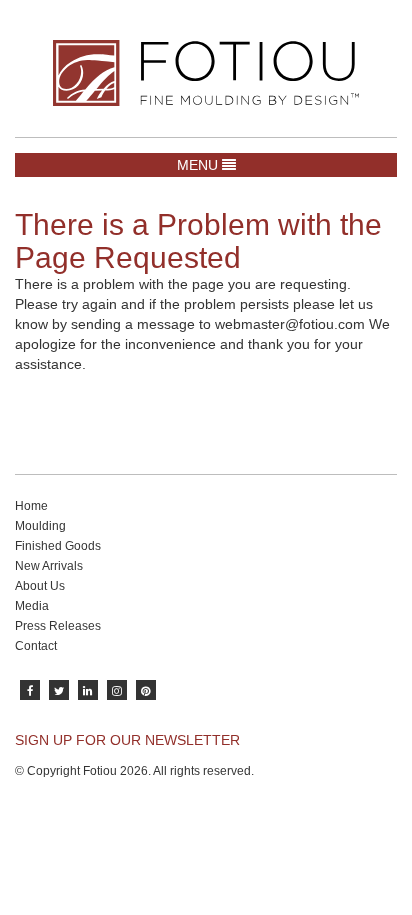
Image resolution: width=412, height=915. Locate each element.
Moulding (40, 526)
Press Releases (58, 626)
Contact (36, 646)
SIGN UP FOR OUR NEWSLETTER (127, 740)
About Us (40, 586)
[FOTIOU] (206, 73)
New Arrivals (49, 566)
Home (31, 506)
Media (32, 606)
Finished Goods (58, 546)
